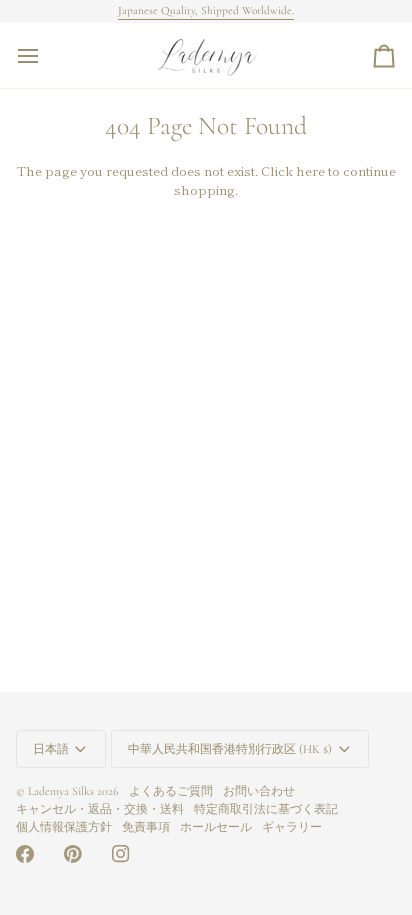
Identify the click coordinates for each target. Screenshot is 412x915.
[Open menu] (46, 55)
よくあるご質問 (171, 791)
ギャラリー (292, 827)
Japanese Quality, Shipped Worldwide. (206, 10)
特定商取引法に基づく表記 (266, 809)
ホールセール (216, 827)
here (310, 170)
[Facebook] (25, 854)
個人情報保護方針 (64, 827)
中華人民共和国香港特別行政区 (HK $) (230, 749)
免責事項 (146, 827)
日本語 (51, 749)
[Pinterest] (73, 854)
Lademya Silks (61, 791)
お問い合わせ (259, 791)
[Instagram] (121, 854)
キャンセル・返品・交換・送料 (100, 809)
